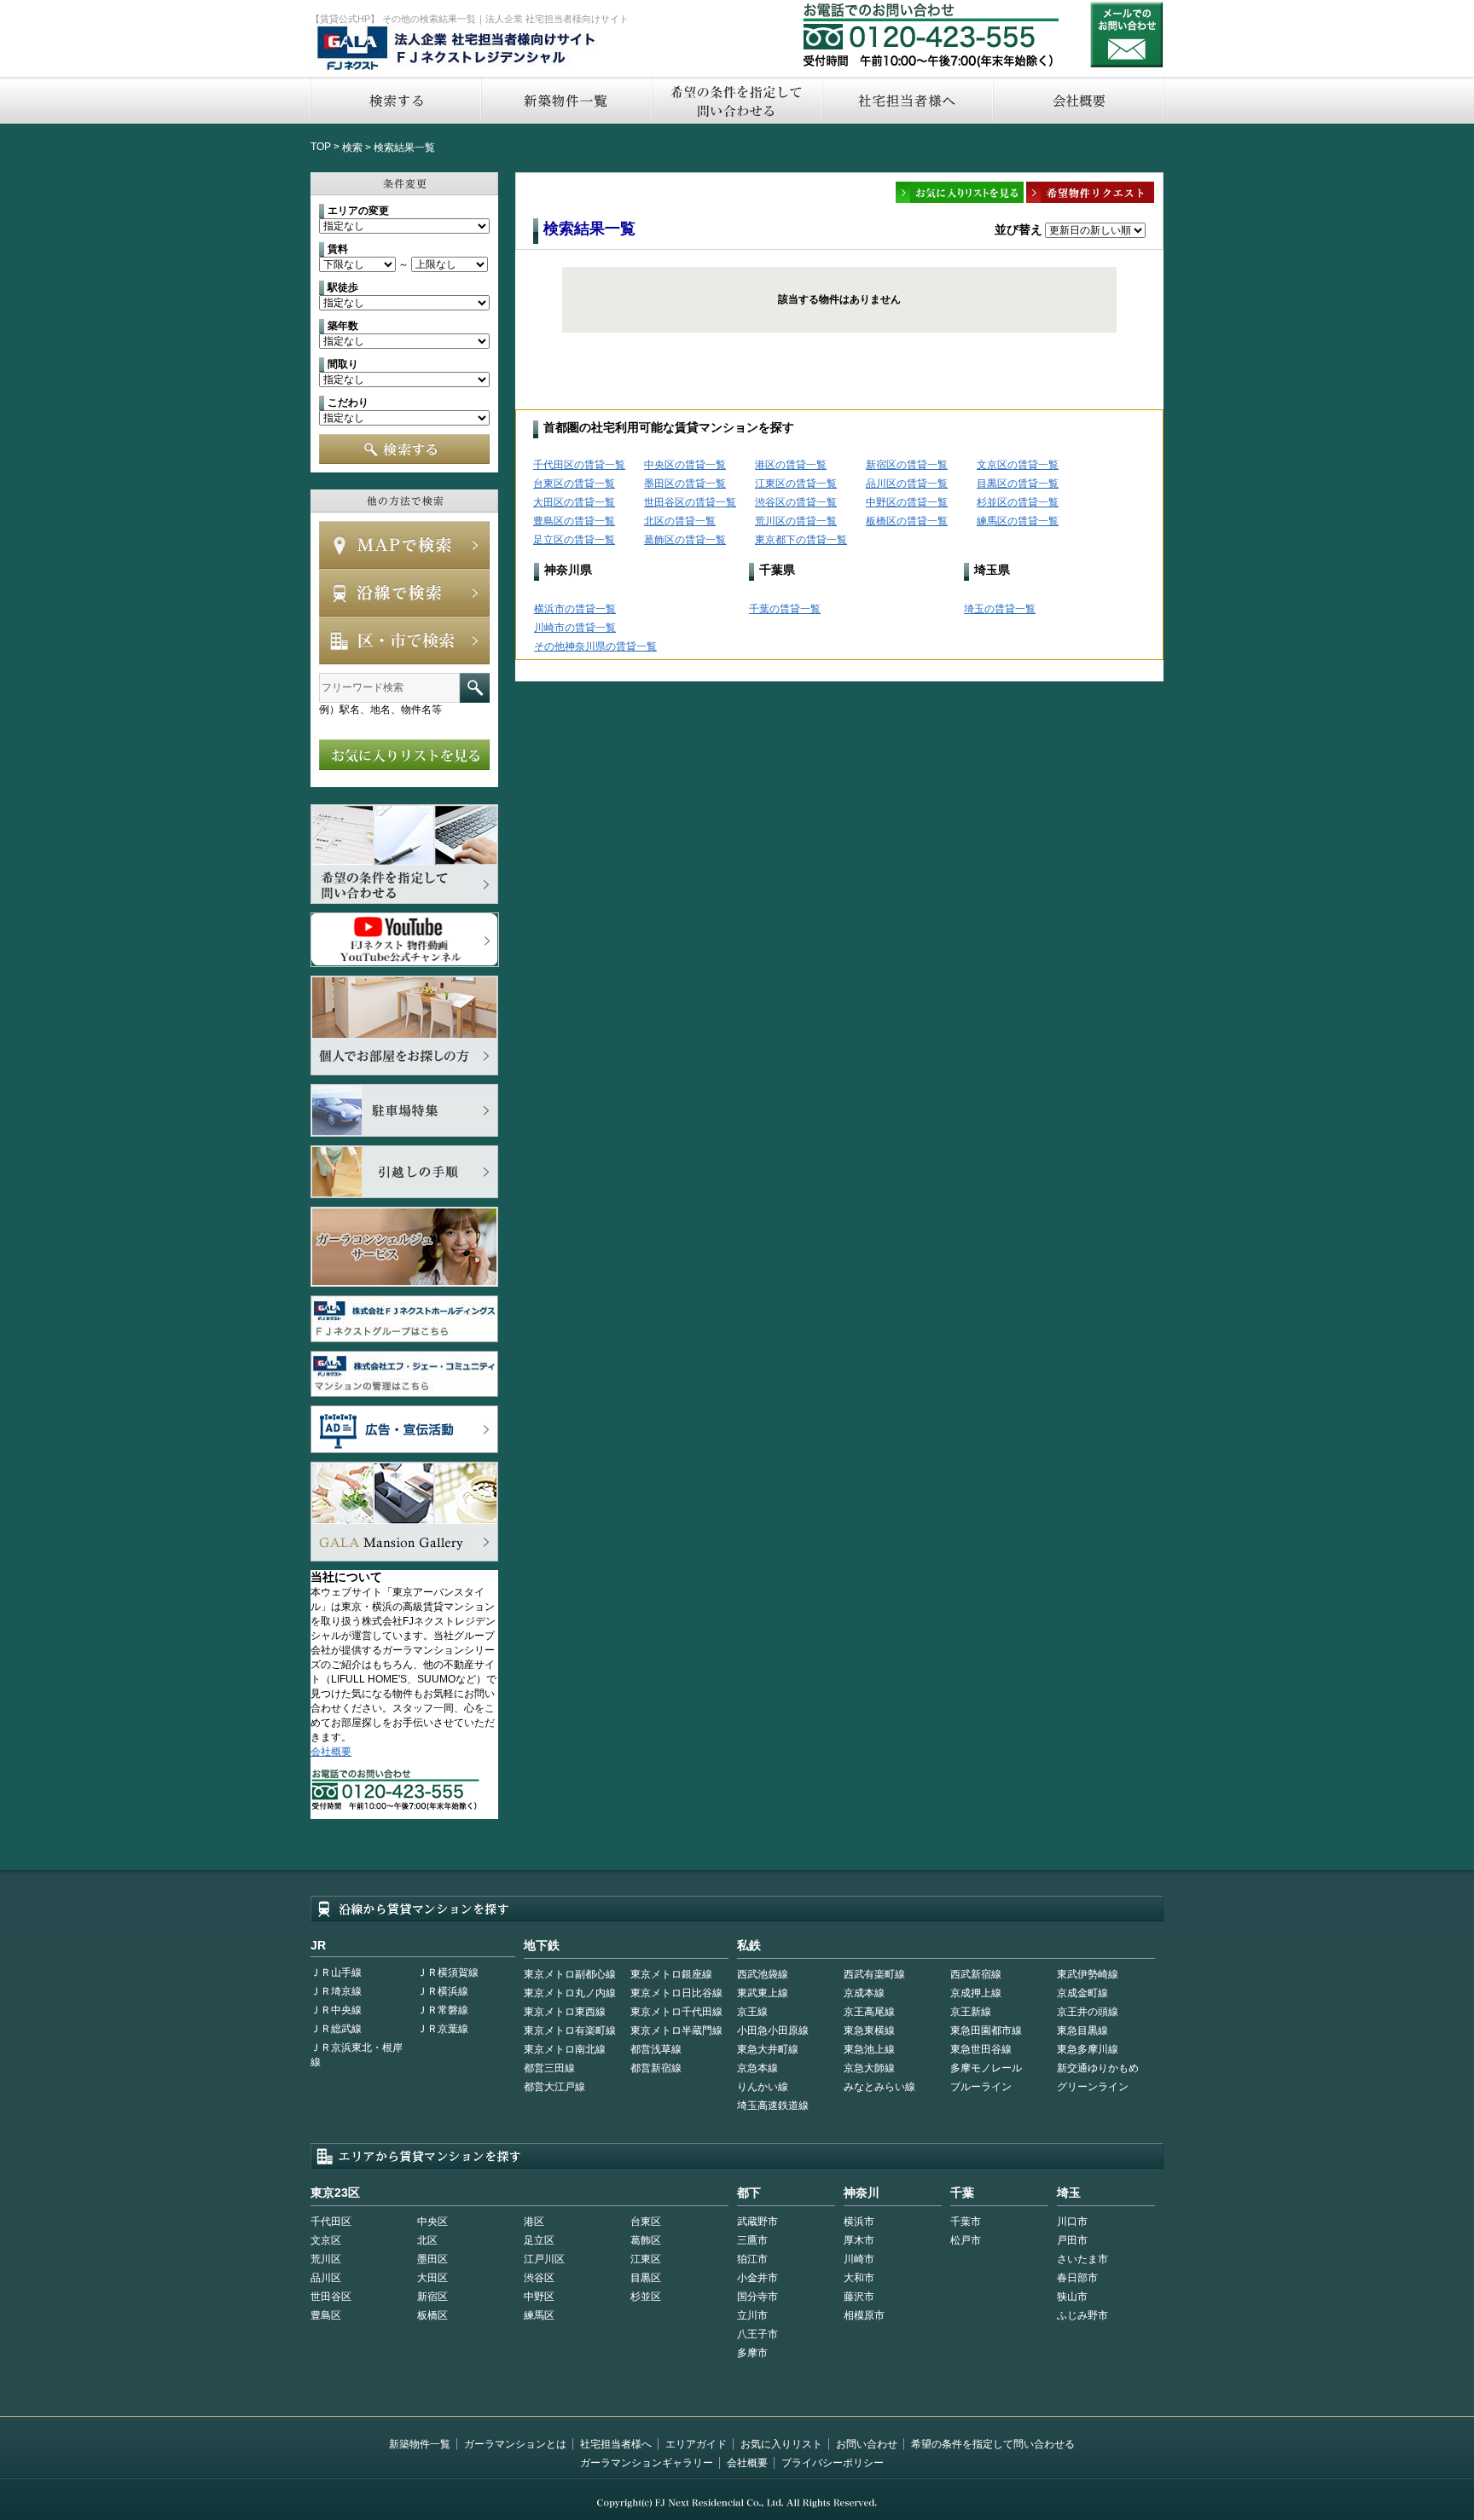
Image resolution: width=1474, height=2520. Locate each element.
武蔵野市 (757, 2222)
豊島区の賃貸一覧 (574, 521)
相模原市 (864, 2315)
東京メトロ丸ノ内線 (570, 1993)
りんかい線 (763, 2087)
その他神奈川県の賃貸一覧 (595, 646)
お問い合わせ (1127, 35)
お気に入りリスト (781, 2444)
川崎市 (859, 2259)
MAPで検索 (404, 545)
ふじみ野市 (1082, 2315)
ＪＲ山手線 (336, 1973)
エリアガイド (696, 2444)
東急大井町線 (768, 2049)
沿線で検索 (404, 593)
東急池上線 (869, 2049)
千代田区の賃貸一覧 (579, 465)
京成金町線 (1082, 1993)
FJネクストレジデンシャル (457, 49)
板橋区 (432, 2315)
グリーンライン (1093, 2087)
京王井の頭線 (1088, 2012)
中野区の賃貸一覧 (907, 502)
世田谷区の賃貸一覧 (690, 502)
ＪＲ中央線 (336, 2010)
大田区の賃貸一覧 (574, 502)
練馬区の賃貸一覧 (1018, 521)
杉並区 (646, 2297)
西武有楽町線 (874, 1974)
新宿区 (432, 2297)
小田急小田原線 (773, 2030)
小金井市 (757, 2278)
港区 (534, 2222)
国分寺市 (757, 2297)
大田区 (432, 2278)
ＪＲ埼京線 (336, 1991)
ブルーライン (981, 2087)
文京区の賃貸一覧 (1018, 465)
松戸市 (966, 2240)
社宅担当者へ (907, 100)
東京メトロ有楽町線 (570, 2030)
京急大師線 (869, 2068)
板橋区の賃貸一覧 (907, 521)
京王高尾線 (869, 2012)
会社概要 (1079, 100)
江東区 (646, 2259)
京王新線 (971, 2012)
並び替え (1018, 229)
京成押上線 (976, 1993)
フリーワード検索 (475, 688)
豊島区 (326, 2315)
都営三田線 (549, 2068)
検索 (352, 148)
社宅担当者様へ (616, 2444)
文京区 (326, 2240)
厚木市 (859, 2240)
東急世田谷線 (981, 2049)
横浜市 (859, 2222)
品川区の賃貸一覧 (907, 484)
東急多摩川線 (1088, 2049)
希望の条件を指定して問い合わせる (736, 100)
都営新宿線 (656, 2068)
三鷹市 (752, 2240)
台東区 (646, 2222)
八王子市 (757, 2334)
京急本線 (757, 2068)
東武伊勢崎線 (1088, 1974)
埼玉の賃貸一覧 (1000, 609)
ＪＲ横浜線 (443, 1991)
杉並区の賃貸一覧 (1018, 502)
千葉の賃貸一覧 (785, 609)
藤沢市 (859, 2297)
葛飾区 (646, 2240)
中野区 (539, 2297)
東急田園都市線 (986, 2030)
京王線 (752, 2012)
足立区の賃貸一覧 (574, 540)
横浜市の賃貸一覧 (575, 609)
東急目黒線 (1082, 2030)
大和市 (859, 2278)
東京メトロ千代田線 (676, 2012)
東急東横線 (869, 2030)
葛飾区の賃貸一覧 (685, 540)
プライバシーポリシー (833, 2463)
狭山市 (1072, 2297)
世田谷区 (331, 2297)
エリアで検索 (404, 640)
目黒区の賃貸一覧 (1018, 484)
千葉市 (966, 2222)
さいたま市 (1082, 2259)
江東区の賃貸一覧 (796, 484)
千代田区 (331, 2222)
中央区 (432, 2222)
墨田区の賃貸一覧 (685, 484)
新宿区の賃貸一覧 (907, 465)
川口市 (1072, 2222)
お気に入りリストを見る (404, 755)
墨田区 (432, 2259)
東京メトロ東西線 (565, 2012)
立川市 (752, 2315)
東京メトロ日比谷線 (676, 1993)
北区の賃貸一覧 (680, 521)
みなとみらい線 (879, 2087)
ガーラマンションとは (515, 2444)
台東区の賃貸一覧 (574, 484)
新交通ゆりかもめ (1098, 2068)
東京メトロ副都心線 (570, 1974)
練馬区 (539, 2315)
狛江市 (752, 2259)
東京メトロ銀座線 (671, 1974)
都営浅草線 (656, 2049)
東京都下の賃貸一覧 (801, 540)
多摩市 (752, 2353)
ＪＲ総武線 (336, 2029)
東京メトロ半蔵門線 (676, 2030)
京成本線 (864, 1993)
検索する (395, 100)
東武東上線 (763, 1993)
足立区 (539, 2240)
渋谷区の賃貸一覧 (796, 502)
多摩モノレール (986, 2068)
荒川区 (326, 2259)
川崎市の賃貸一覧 (575, 628)
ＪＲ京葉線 (443, 2029)
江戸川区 (544, 2259)
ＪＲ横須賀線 (448, 1973)
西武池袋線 (763, 1974)
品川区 (326, 2278)
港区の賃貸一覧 (791, 465)
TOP (321, 147)
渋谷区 (539, 2278)
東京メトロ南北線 (565, 2049)
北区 (427, 2240)
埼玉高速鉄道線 (773, 2106)
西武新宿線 (976, 1974)
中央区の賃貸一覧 (685, 465)
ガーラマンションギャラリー (647, 2463)
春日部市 (1077, 2278)
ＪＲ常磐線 (443, 2010)
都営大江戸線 (554, 2087)
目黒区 (646, 2278)
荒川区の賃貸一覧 (796, 521)
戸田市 (1072, 2240)
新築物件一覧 (566, 100)
